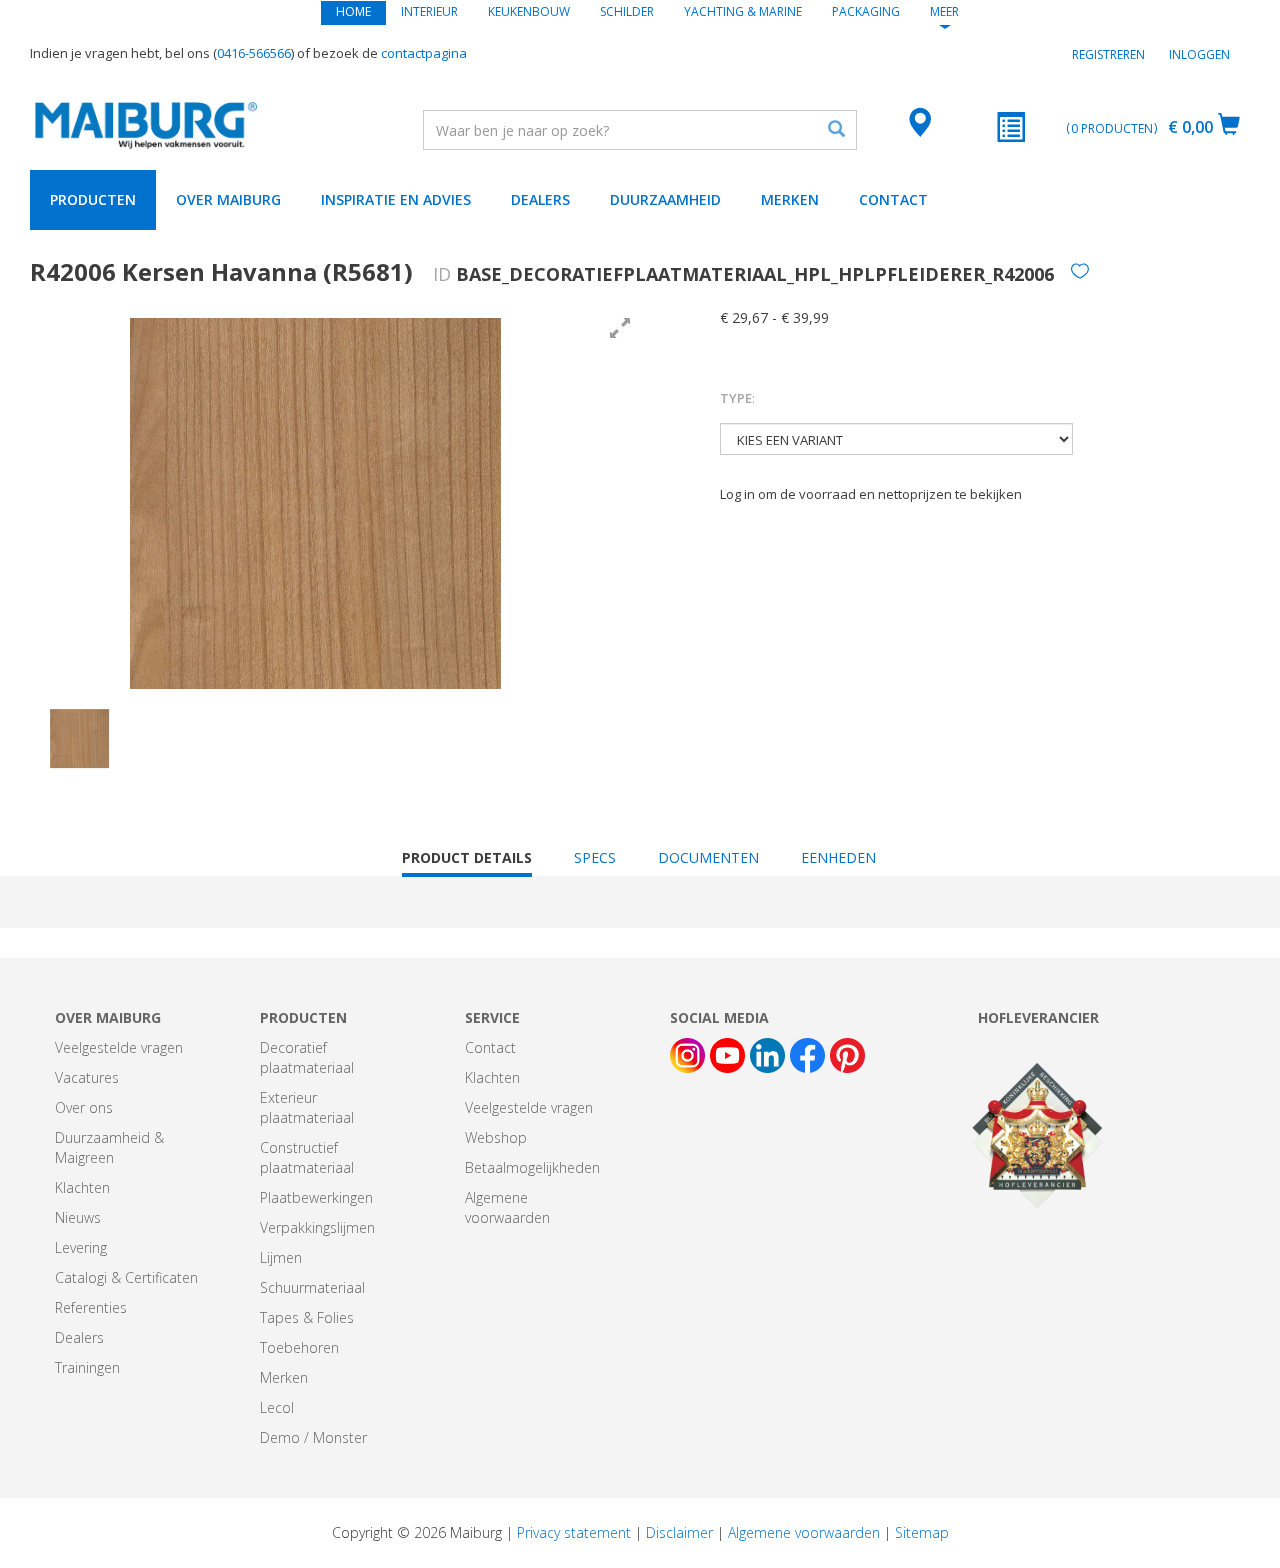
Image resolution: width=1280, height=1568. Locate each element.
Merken (790, 199)
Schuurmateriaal (312, 1287)
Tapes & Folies (307, 1317)
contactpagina (424, 53)
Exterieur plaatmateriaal (307, 1107)
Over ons (84, 1107)
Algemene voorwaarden (507, 1207)
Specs (595, 857)
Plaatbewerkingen (316, 1197)
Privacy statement (574, 1532)
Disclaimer (679, 1532)
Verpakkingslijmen (317, 1227)
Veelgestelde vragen (119, 1047)
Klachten (82, 1187)
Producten (93, 199)
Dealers (540, 199)
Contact (893, 199)
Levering (81, 1247)
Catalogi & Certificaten (126, 1277)
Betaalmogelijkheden (532, 1167)
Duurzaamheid (665, 199)
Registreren (1108, 54)
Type (737, 398)
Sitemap (922, 1532)
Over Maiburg (228, 199)
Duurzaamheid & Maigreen (109, 1147)
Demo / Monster (313, 1437)
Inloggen (1199, 54)
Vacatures (87, 1077)
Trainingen (87, 1367)
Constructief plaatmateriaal (307, 1157)
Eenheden (838, 857)
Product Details (467, 862)
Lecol (277, 1407)
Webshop (496, 1137)
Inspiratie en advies (396, 199)
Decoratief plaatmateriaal (307, 1057)
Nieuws (78, 1217)
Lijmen (281, 1257)
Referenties (91, 1307)
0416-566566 (254, 53)
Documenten (708, 857)
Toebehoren (299, 1347)
